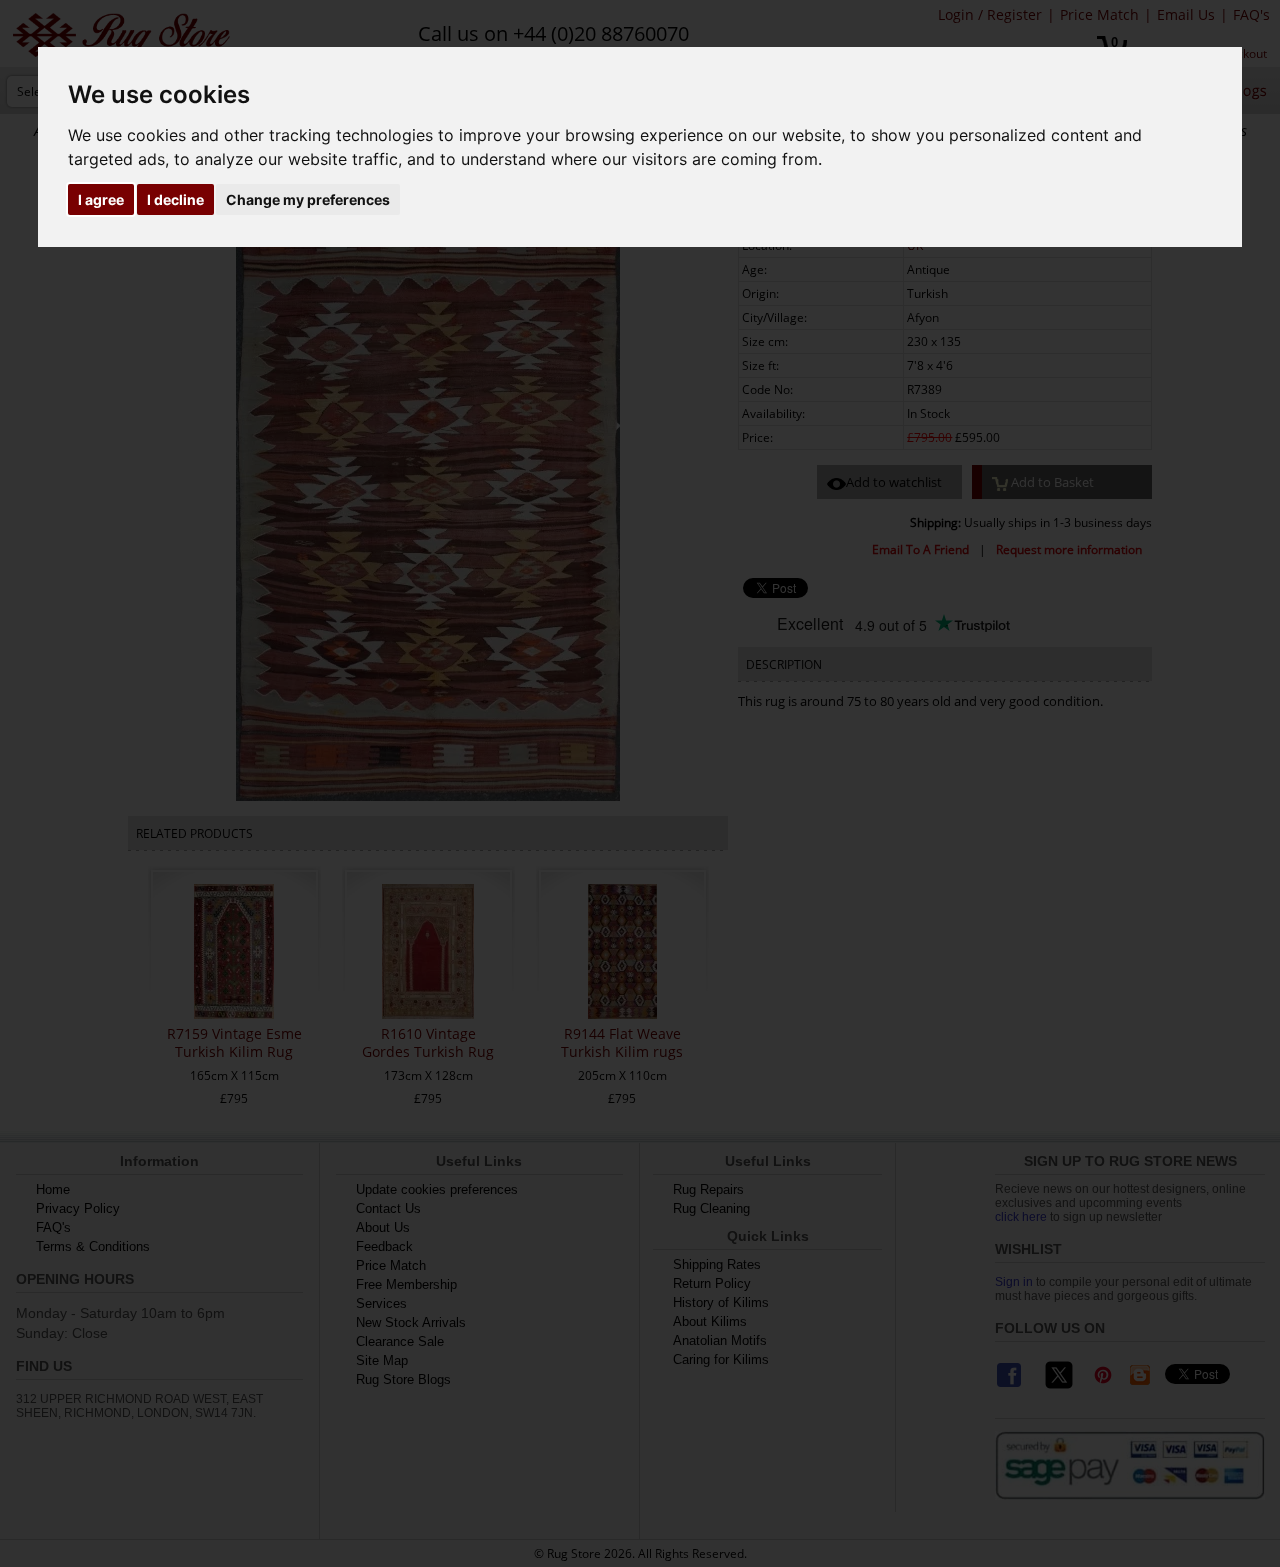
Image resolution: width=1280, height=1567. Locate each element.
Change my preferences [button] (308, 199)
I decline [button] (175, 199)
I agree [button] (101, 199)
